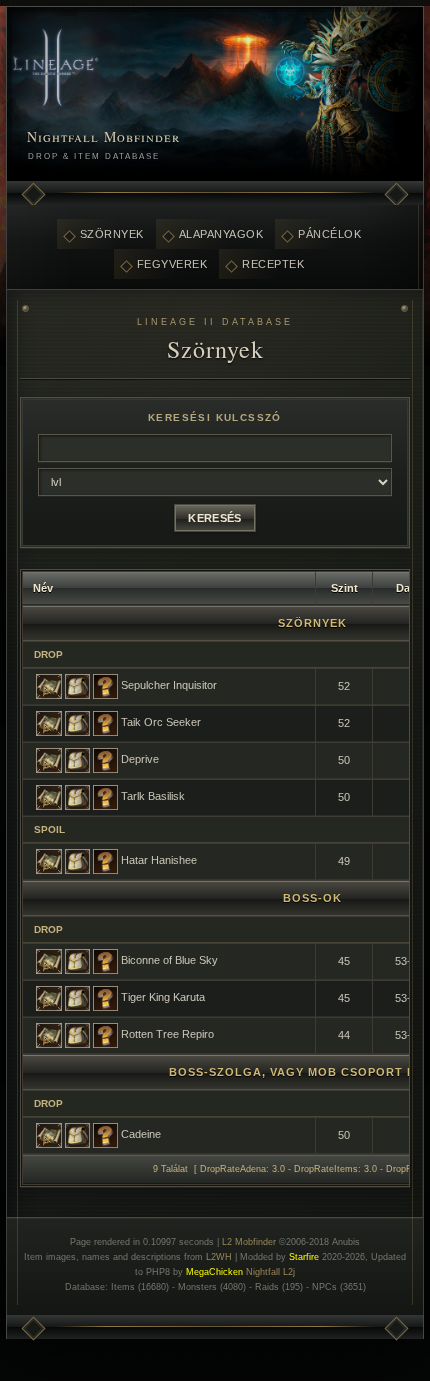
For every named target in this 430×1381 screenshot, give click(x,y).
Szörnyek (112, 234)
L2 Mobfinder (249, 1242)
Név (43, 588)
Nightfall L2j (270, 1272)
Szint (344, 588)
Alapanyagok (221, 234)
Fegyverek (172, 264)
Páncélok (329, 234)
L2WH (219, 1257)
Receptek (273, 264)
